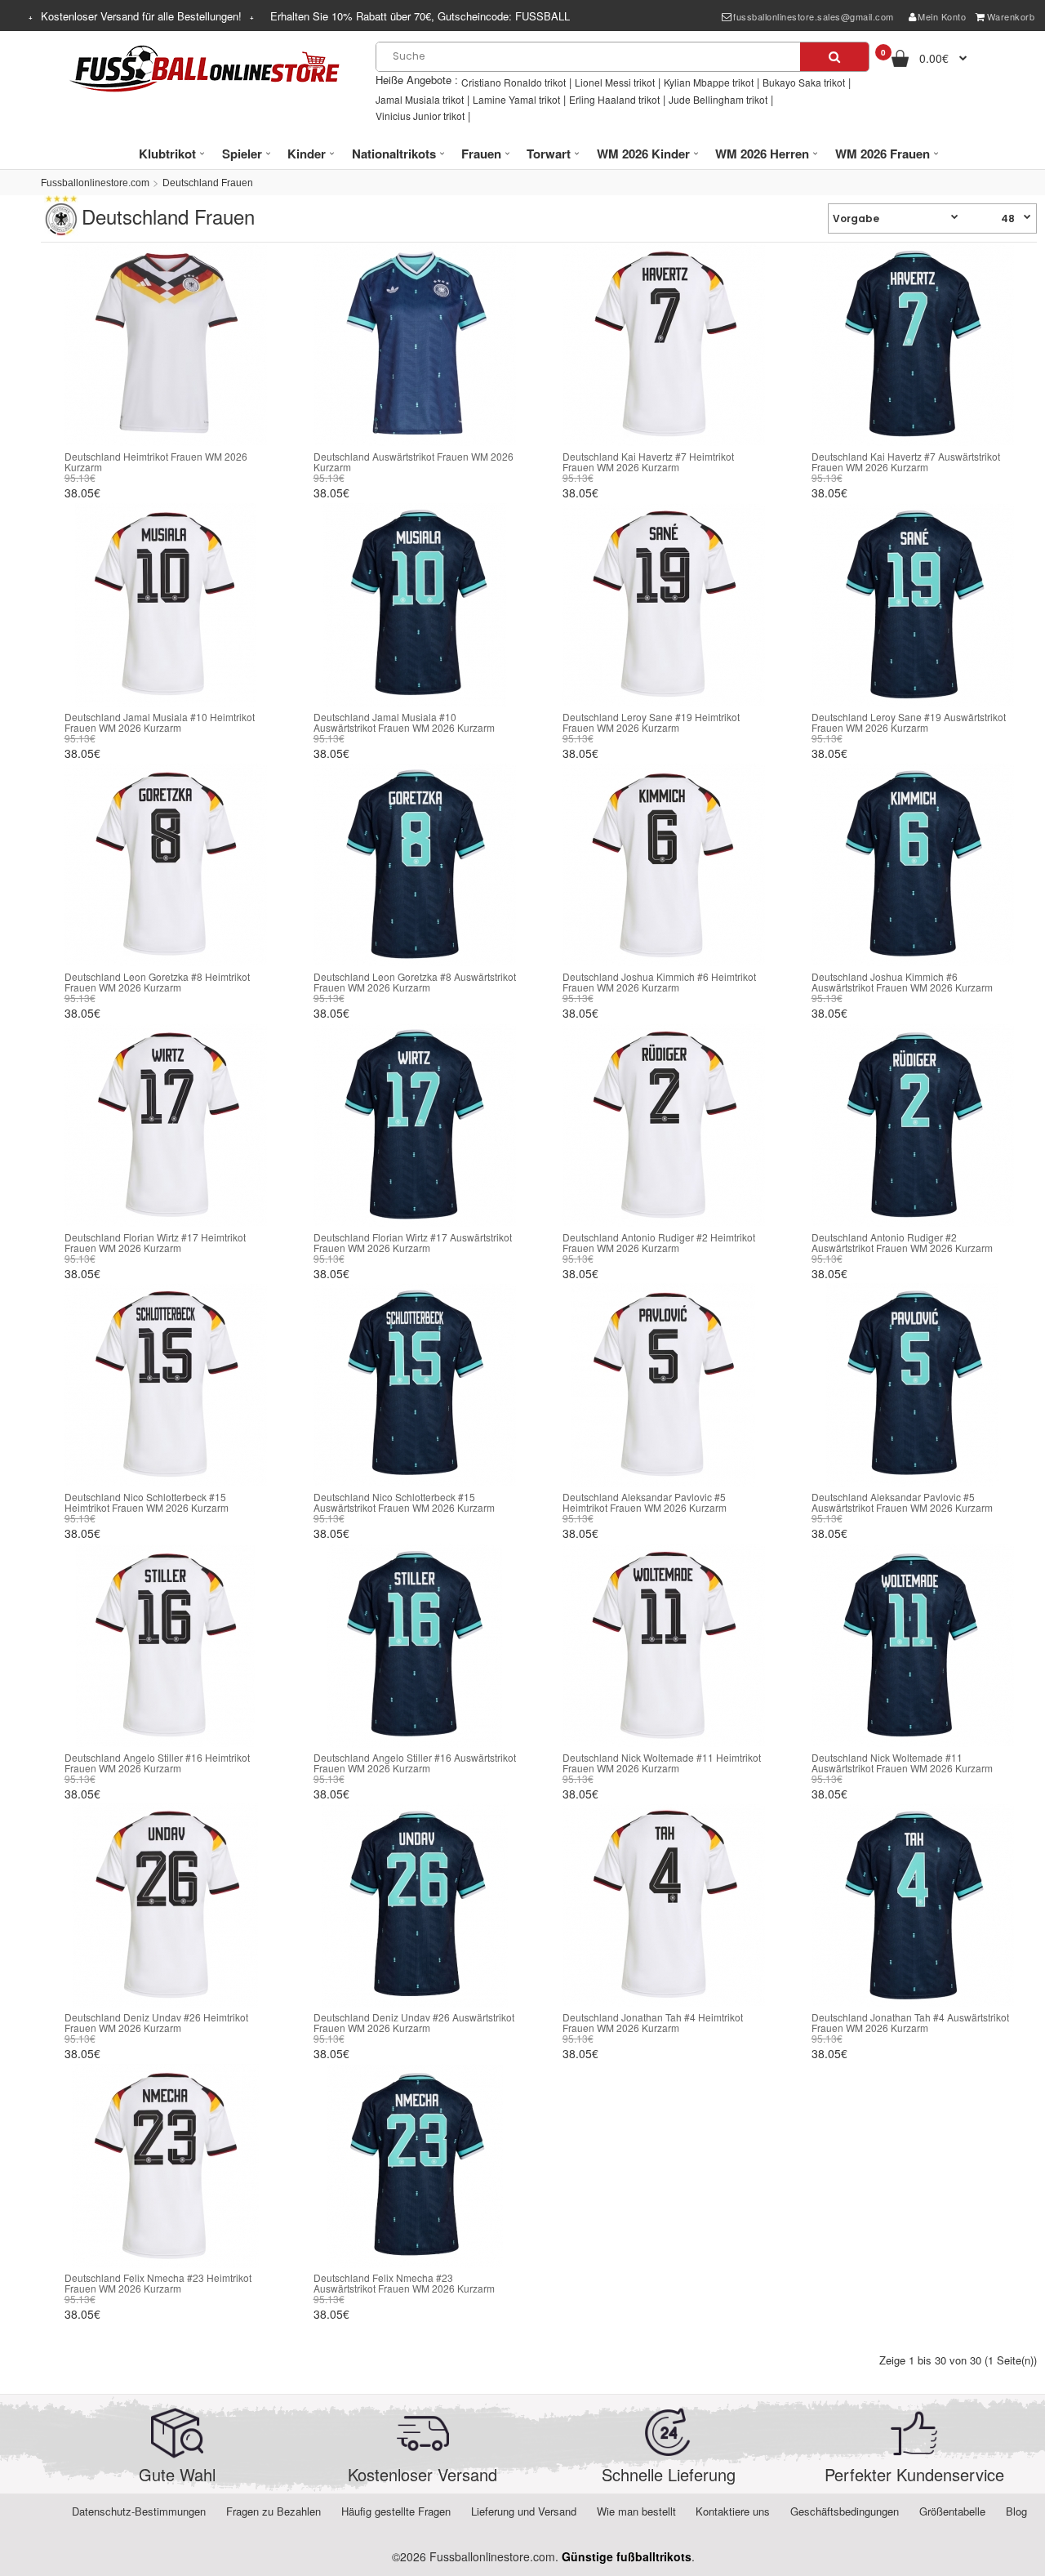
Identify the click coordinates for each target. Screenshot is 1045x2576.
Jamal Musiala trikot (420, 99)
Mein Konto (942, 16)
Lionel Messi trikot (615, 82)
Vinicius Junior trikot (420, 116)
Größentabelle (952, 2511)
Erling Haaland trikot (614, 99)
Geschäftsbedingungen (845, 2511)
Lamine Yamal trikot (516, 99)
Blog (1016, 2511)
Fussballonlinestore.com (95, 183)
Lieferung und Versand (524, 2511)
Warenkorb (1011, 16)
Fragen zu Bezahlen (273, 2511)
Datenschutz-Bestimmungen (139, 2511)
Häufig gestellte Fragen (396, 2511)
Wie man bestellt (636, 2511)
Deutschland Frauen (208, 183)
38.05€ (82, 492)
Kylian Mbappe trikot (709, 82)
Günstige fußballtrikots (627, 2556)
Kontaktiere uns (733, 2511)
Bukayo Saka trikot (804, 82)
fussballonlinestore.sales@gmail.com (814, 16)
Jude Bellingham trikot (718, 99)
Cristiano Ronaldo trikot (514, 82)
